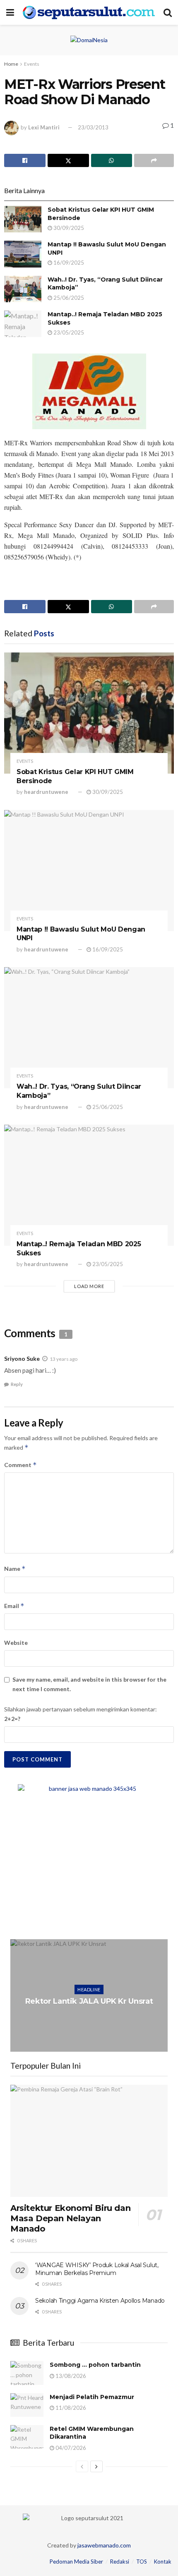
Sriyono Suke (22, 1358)
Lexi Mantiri (44, 127)
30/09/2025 (68, 228)
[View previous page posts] (82, 2466)
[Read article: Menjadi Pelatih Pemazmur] (27, 2405)
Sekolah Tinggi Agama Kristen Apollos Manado (100, 2301)
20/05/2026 (91, 2018)
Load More (89, 1286)
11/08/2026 (70, 2408)
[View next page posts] (96, 2466)
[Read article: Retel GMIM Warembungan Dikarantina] (27, 2437)
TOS (142, 2562)
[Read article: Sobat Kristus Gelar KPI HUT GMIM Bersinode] (23, 219)
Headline (89, 1989)
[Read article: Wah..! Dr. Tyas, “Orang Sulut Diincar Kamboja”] (23, 289)
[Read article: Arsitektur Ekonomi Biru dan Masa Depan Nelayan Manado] (89, 2141)
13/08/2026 (70, 2376)
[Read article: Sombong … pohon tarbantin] (27, 2373)
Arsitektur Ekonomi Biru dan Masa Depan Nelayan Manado (70, 2218)
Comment (20, 1465)
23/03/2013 (93, 127)
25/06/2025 (68, 298)
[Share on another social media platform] (154, 160)
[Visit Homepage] (89, 12)
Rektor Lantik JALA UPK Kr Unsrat (89, 2001)
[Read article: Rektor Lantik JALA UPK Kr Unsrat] (89, 1995)
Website (16, 1643)
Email (14, 1606)
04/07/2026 (70, 2448)
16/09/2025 (68, 263)
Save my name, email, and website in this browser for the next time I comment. (89, 1684)
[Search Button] (168, 12)
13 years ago (64, 1359)
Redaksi (120, 2562)
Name (15, 1569)
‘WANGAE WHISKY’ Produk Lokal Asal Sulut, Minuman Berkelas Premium (97, 2269)
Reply (17, 1384)
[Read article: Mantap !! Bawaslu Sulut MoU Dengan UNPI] (23, 254)
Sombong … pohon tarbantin (95, 2365)
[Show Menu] (10, 12)
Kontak (163, 2562)
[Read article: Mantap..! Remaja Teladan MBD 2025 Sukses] (23, 324)
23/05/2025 (68, 332)
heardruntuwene (46, 792)
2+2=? (12, 1719)
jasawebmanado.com (104, 2545)
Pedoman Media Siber (76, 2562)
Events (32, 64)
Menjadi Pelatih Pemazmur (92, 2397)
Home (11, 64)
